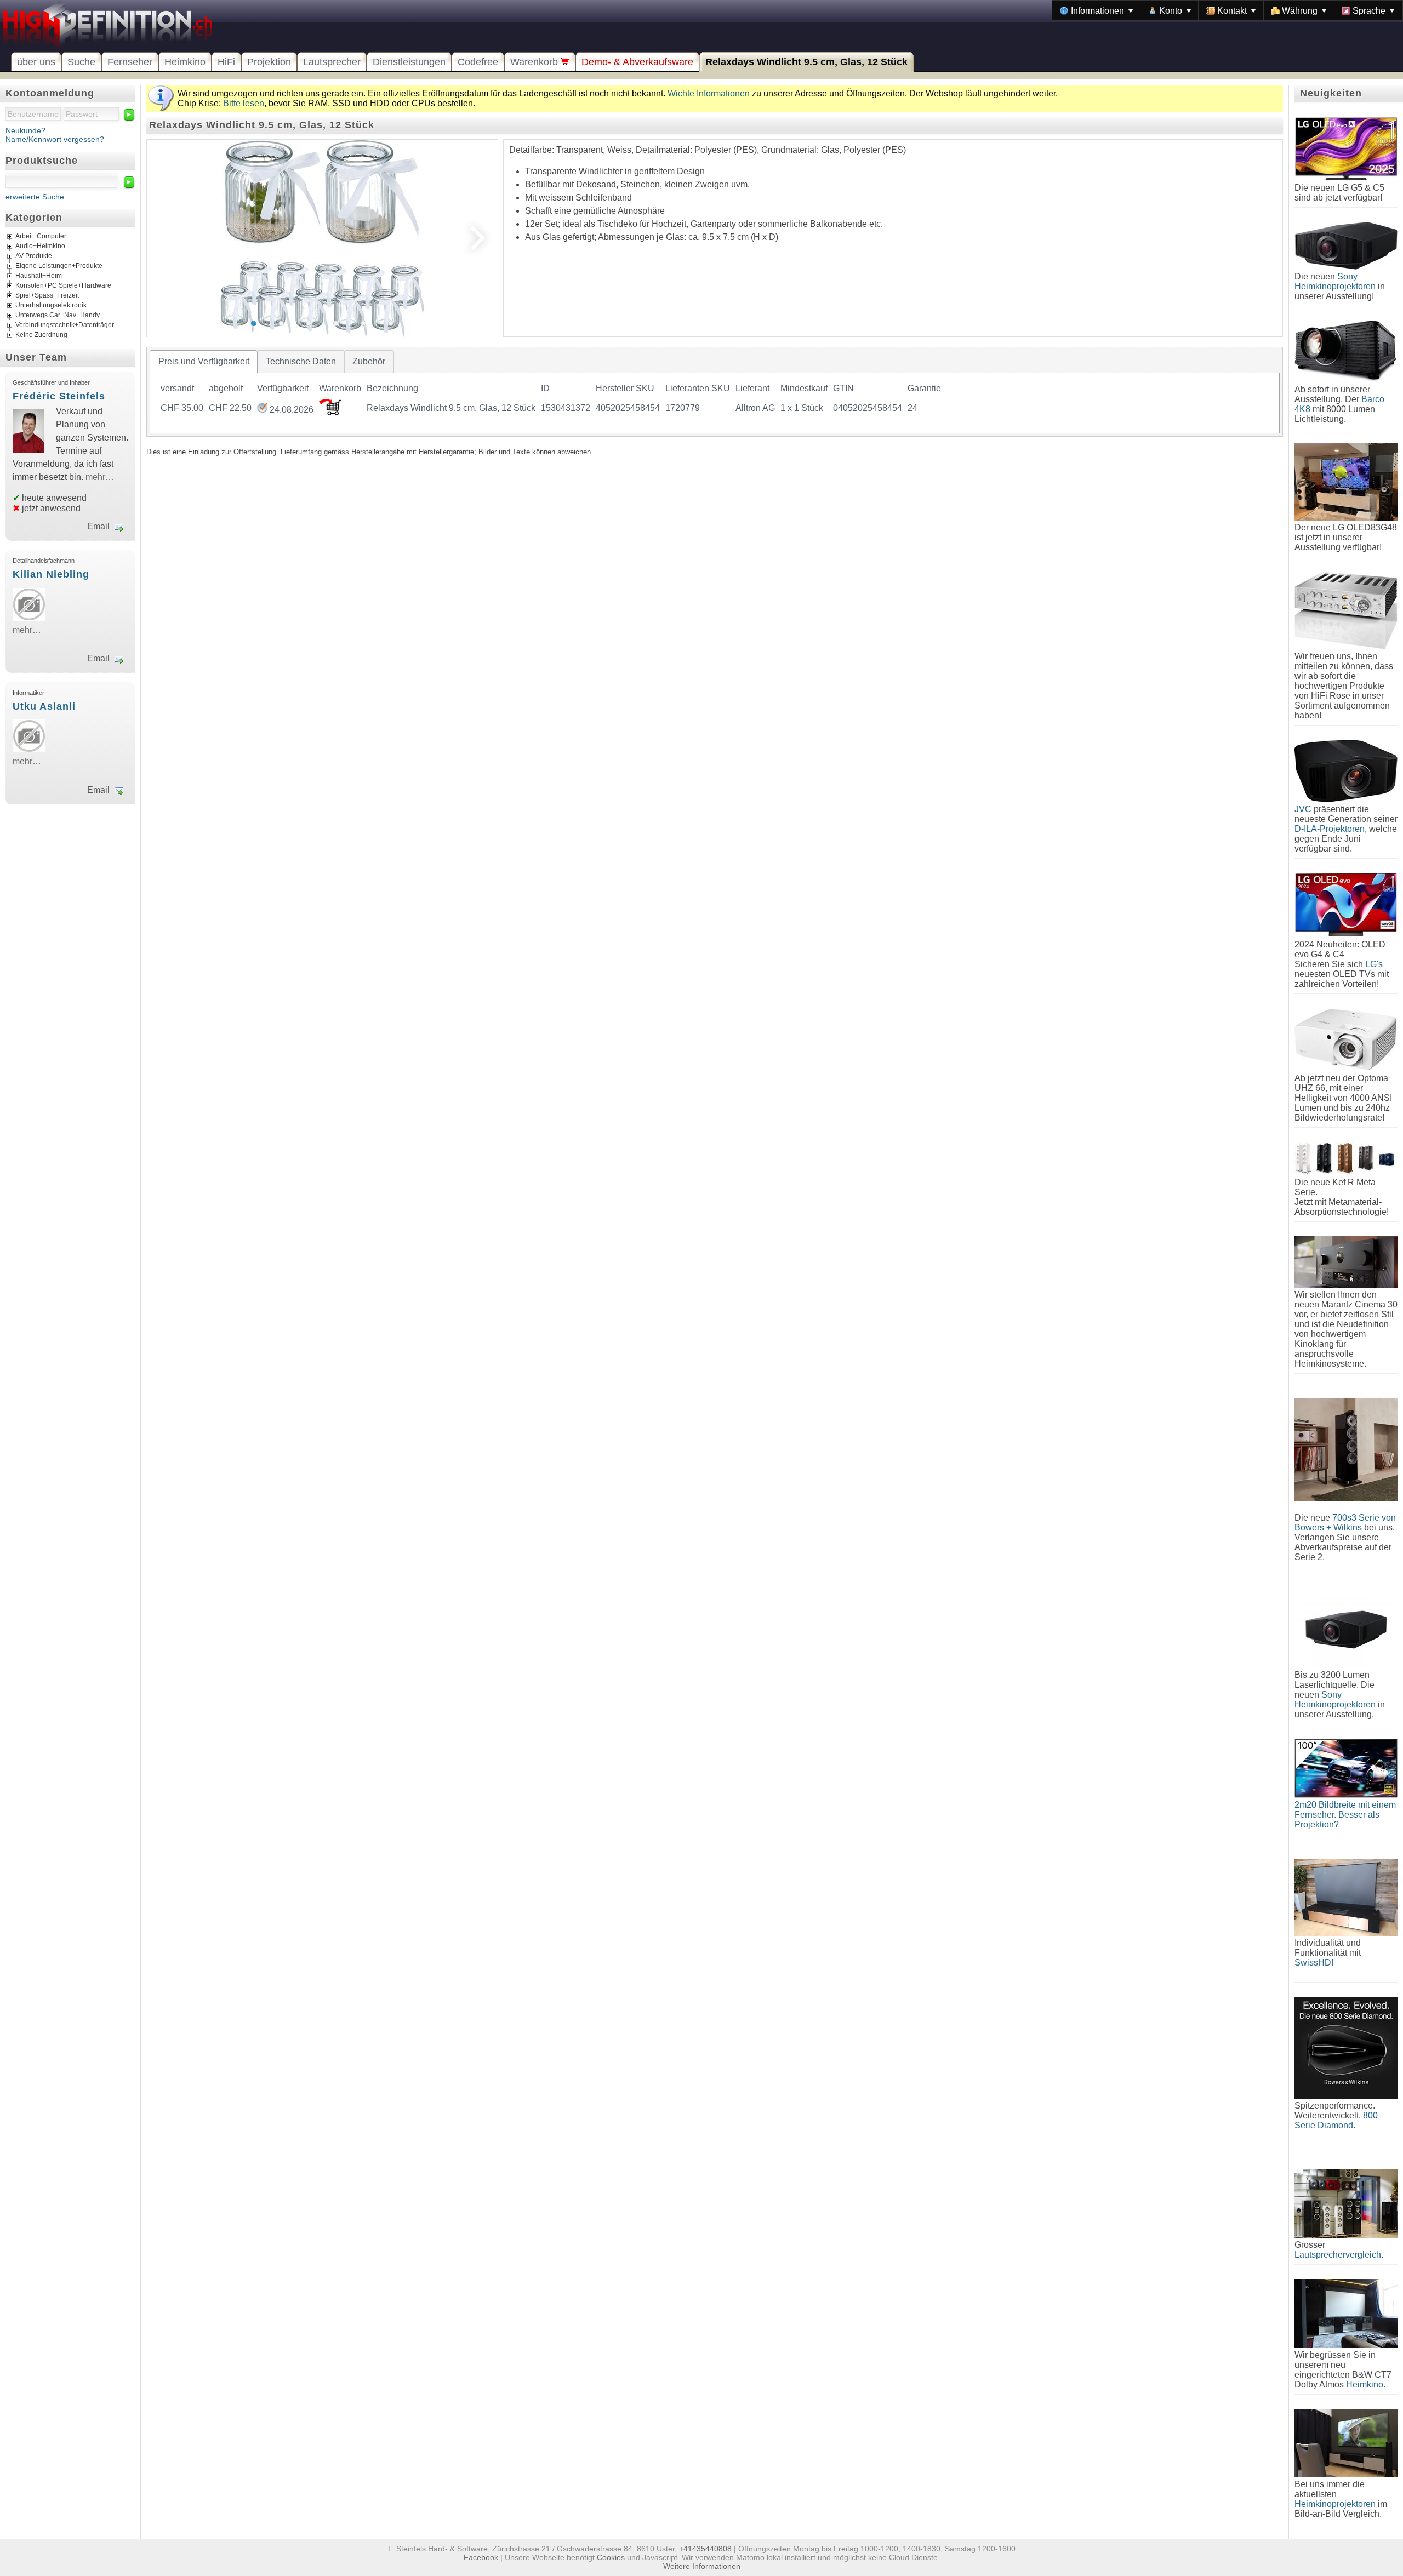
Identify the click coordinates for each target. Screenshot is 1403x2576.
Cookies (611, 2557)
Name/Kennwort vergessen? (55, 139)
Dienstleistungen (409, 62)
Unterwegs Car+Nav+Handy (58, 315)
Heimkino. (1366, 2384)
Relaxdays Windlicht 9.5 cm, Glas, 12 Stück (806, 62)
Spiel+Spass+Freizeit (47, 295)
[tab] (204, 362)
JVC (1303, 809)
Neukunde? (25, 130)
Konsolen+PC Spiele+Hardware (63, 285)
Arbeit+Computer (41, 236)
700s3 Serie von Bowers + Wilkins (1345, 1523)
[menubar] (1227, 10)
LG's (1374, 964)
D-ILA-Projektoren (1330, 829)
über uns (36, 62)
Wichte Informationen (709, 93)
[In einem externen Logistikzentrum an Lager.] (262, 410)
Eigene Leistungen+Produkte (59, 266)
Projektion (269, 62)
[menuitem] (1096, 10)
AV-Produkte (34, 256)
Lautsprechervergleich (1338, 2255)
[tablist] (715, 392)
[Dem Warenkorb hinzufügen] (330, 412)
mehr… (100, 477)
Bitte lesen (244, 103)
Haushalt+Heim (39, 276)
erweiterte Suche (35, 197)
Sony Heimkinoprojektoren (1335, 281)
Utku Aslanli (44, 706)
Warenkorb (535, 62)
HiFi (226, 62)
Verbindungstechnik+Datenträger (65, 325)
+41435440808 (705, 2549)
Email (98, 526)
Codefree (478, 62)
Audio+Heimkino (40, 246)
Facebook (481, 2557)
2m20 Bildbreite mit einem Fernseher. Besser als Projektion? (1345, 1815)
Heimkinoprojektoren (1335, 2504)
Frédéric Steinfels (59, 396)
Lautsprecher (332, 62)
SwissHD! (1314, 1963)
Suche (81, 62)
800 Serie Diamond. (1336, 2120)
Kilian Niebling (51, 574)
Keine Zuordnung (41, 335)
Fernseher (130, 62)
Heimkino (185, 62)
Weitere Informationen (702, 2566)
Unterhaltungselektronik (51, 305)
